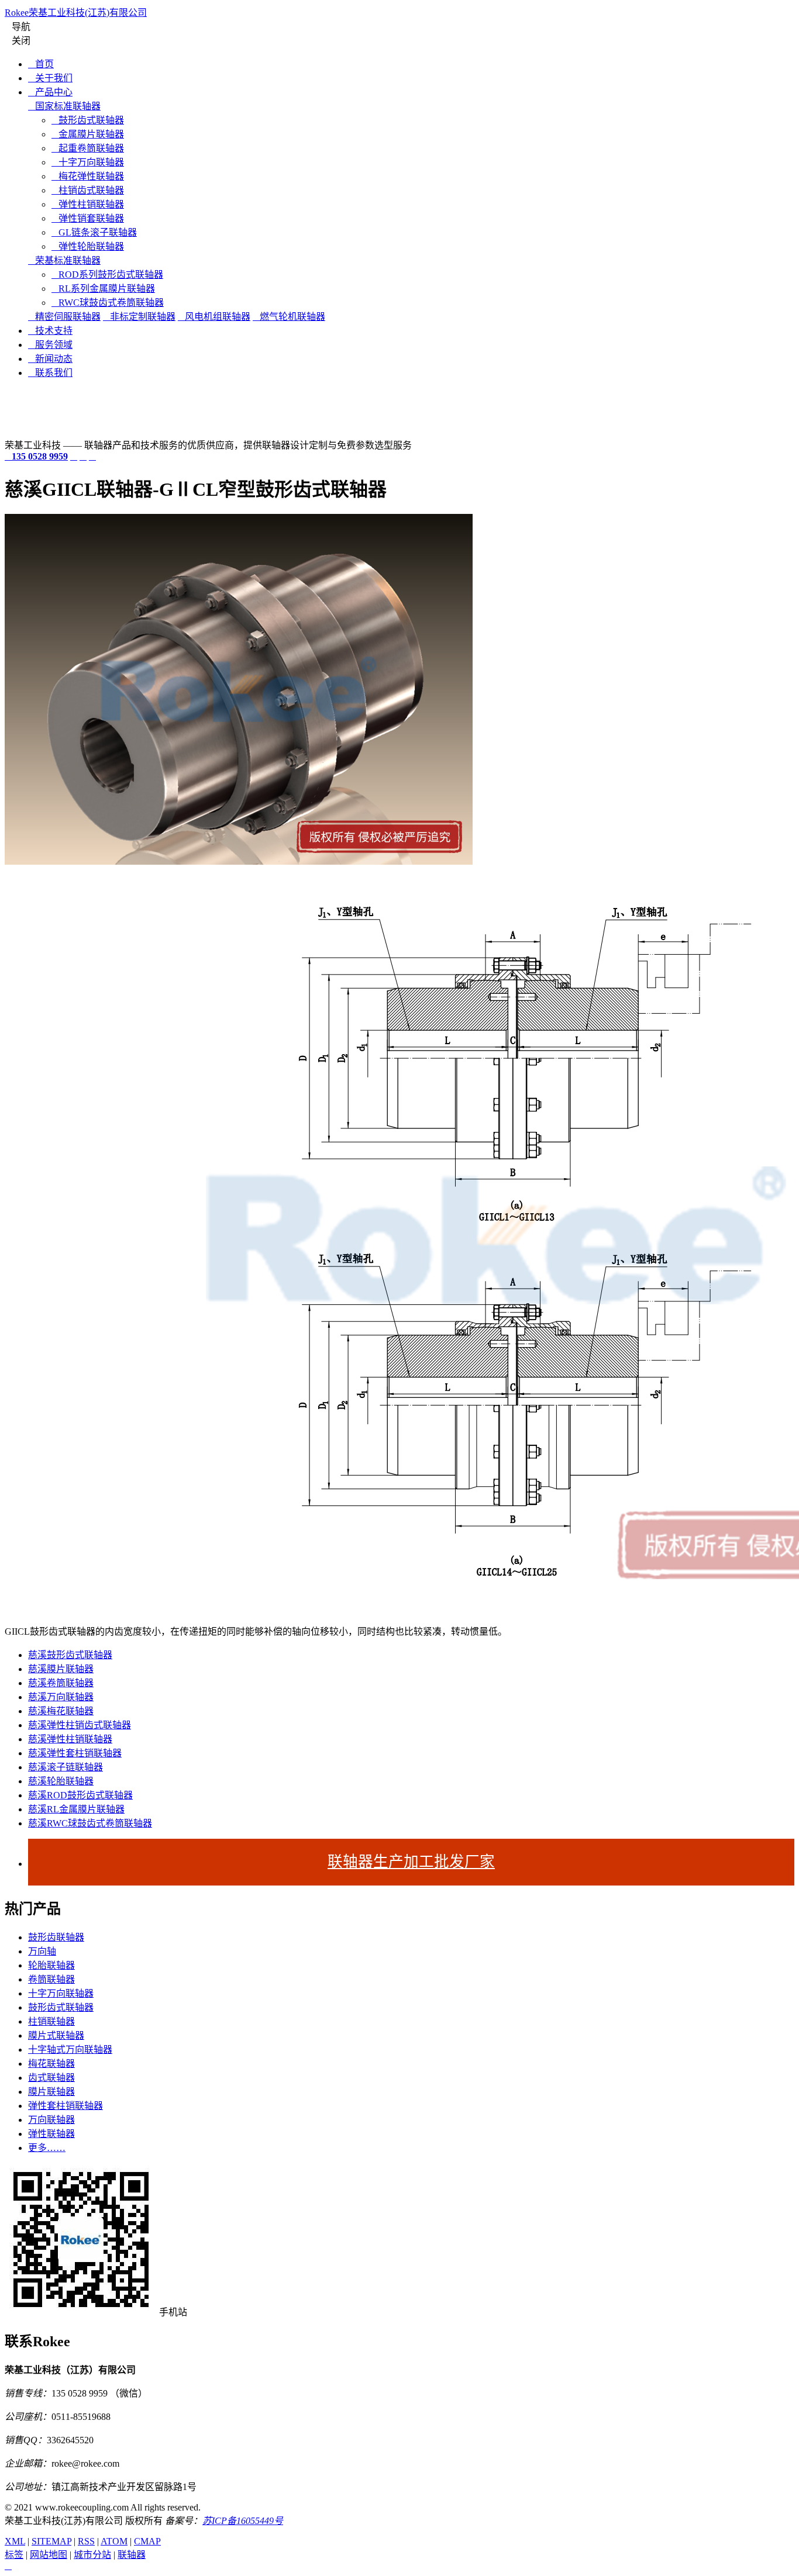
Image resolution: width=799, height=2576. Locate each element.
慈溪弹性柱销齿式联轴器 (80, 1725)
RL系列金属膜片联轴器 (103, 289)
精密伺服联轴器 (64, 317)
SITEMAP (51, 2541)
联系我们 (50, 373)
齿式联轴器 (51, 2078)
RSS (86, 2541)
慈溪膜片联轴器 (61, 1669)
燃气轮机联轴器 (289, 317)
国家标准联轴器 (64, 106)
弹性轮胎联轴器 (88, 246)
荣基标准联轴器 (64, 260)
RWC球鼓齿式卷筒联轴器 (108, 303)
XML (15, 2541)
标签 (14, 2555)
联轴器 (132, 2555)
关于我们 (50, 78)
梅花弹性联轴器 (88, 176)
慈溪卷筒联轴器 (61, 1683)
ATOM (114, 2541)
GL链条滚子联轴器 (94, 232)
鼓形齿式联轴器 (88, 120)
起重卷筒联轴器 (88, 148)
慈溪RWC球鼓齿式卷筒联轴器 (90, 1823)
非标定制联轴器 (139, 317)
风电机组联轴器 (214, 317)
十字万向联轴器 (88, 162)
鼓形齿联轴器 (56, 1937)
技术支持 (50, 331)
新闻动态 (50, 359)
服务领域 (50, 345)
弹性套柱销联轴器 (66, 2106)
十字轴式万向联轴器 (70, 2050)
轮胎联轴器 (51, 1965)
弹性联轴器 (51, 2134)
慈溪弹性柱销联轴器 (70, 1739)
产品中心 (50, 92)
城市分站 (92, 2555)
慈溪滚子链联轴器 (66, 1767)
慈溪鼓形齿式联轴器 (70, 1655)
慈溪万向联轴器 (61, 1697)
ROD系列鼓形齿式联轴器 (107, 274)
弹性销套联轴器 (88, 218)
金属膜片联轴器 (88, 134)
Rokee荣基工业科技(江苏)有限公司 (76, 13)
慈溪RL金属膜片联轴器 (76, 1809)
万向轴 (42, 1951)
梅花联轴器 (51, 2064)
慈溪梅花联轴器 (61, 1711)
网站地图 (49, 2555)
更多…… (47, 2148)
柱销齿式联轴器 (88, 190)
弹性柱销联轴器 (88, 204)
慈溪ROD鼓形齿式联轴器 (80, 1795)
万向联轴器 (51, 2120)
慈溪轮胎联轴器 (61, 1781)
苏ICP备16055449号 (243, 2521)
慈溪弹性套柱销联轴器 (75, 1753)
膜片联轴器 (51, 2092)
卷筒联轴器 (51, 1979)
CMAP (147, 2541)
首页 (41, 64)
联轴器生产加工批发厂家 (411, 1862)
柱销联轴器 (51, 2021)
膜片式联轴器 (56, 2035)
